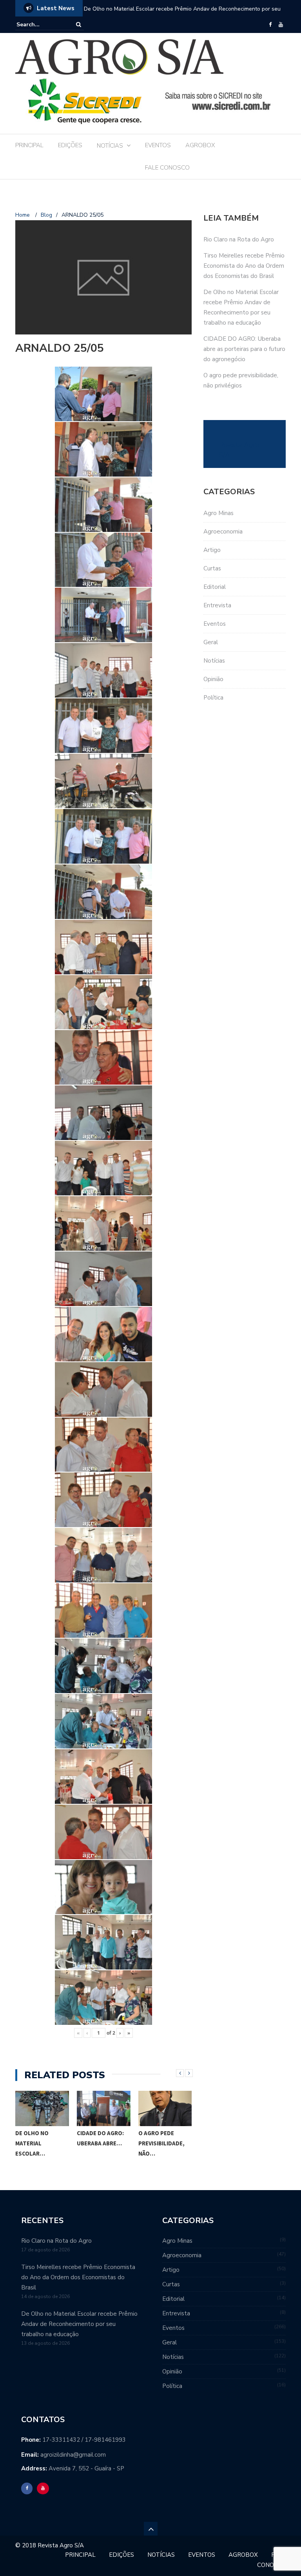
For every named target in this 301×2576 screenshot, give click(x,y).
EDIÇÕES (70, 145)
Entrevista (217, 605)
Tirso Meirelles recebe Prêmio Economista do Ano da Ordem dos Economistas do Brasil (244, 266)
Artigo (212, 550)
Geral (211, 642)
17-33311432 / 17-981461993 (84, 2440)
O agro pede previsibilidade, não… (100, 2143)
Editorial (215, 587)
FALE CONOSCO (167, 168)
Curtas (212, 568)
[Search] (79, 25)
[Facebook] (270, 25)
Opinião (213, 679)
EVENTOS (158, 145)
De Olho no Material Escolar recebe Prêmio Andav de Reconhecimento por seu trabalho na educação (182, 14)
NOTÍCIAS (110, 146)
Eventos (215, 624)
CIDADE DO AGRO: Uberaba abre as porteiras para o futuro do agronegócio (244, 349)
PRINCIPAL (29, 145)
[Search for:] (40, 25)
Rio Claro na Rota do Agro (239, 239)
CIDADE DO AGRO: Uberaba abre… (39, 2138)
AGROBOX (200, 145)
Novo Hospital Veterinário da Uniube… (160, 2143)
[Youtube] (281, 25)
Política (213, 698)
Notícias (214, 661)
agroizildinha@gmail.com (73, 2455)
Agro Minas (218, 513)
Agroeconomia (223, 532)
